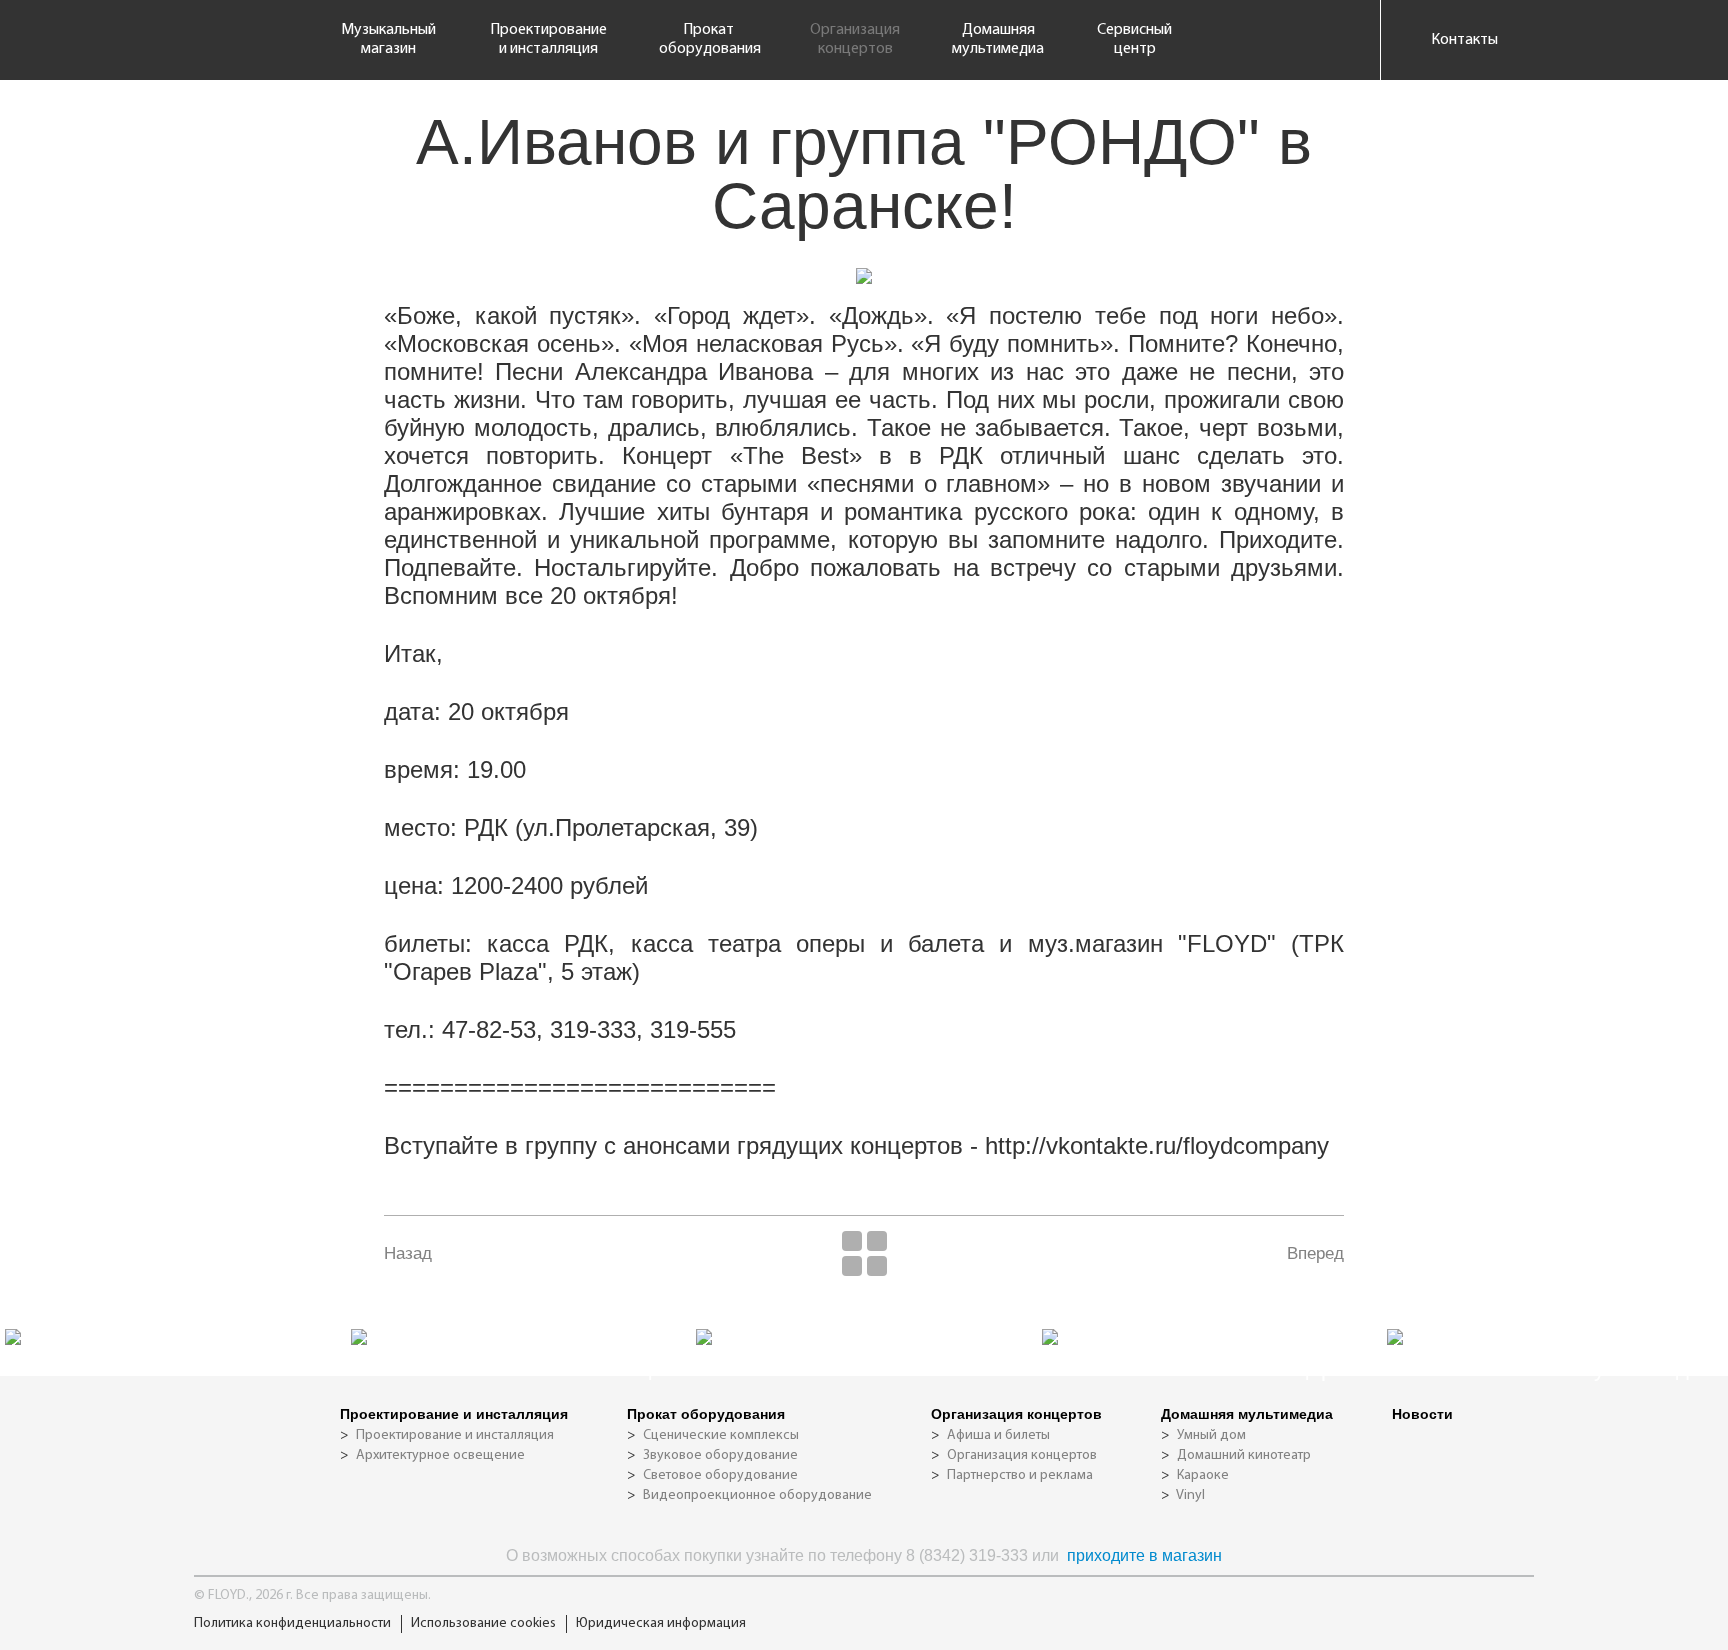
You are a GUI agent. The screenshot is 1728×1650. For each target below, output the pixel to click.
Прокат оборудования (709, 39)
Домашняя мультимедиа (998, 39)
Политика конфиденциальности (292, 1623)
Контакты (1464, 40)
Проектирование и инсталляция (548, 39)
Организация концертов (855, 39)
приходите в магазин (1144, 1555)
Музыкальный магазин (388, 39)
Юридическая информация (661, 1623)
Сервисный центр (1134, 39)
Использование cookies (483, 1623)
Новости (1422, 1414)
